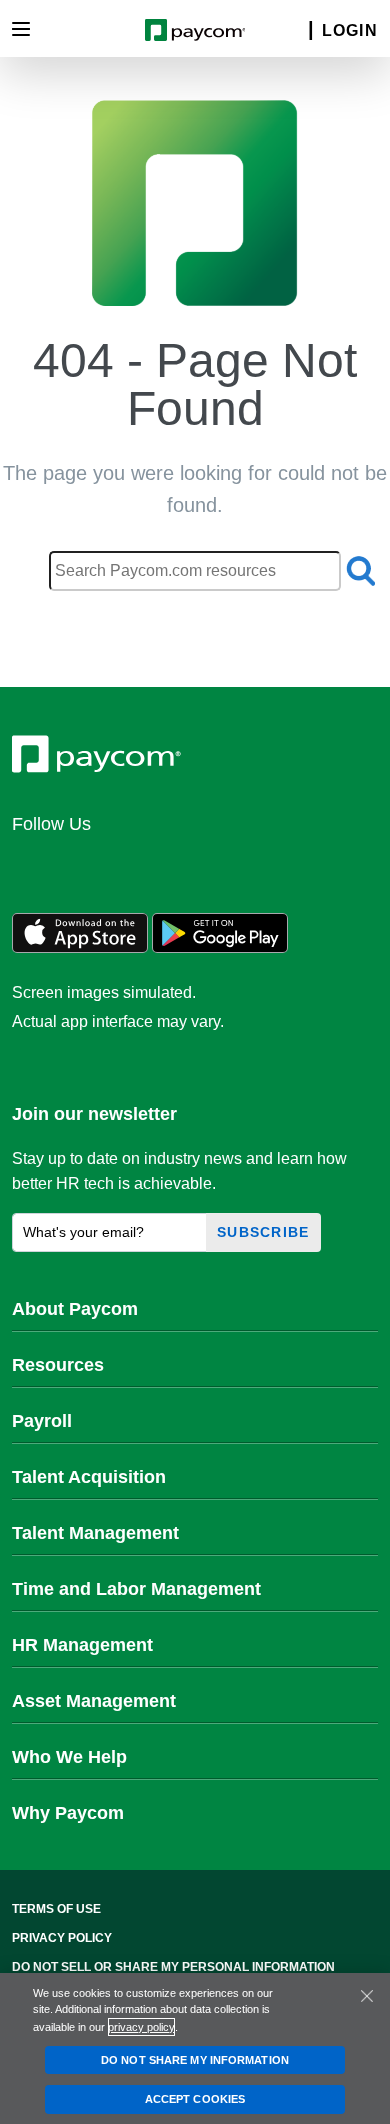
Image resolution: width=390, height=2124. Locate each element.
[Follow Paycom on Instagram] (178, 867)
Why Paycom (68, 1813)
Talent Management (95, 1533)
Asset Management (94, 1701)
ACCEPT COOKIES (195, 2099)
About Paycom (75, 1309)
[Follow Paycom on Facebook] (130, 867)
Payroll (42, 1421)
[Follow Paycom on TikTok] (274, 867)
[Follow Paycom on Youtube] (226, 867)
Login (350, 30)
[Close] (367, 1996)
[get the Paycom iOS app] (80, 947)
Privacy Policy (62, 1938)
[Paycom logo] (195, 28)
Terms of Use (56, 1909)
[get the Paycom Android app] (220, 947)
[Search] (298, 31)
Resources (58, 1365)
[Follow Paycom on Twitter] (82, 867)
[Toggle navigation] (21, 29)
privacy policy (141, 2027)
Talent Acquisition (89, 1477)
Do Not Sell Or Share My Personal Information (173, 1967)
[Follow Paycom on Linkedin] (34, 867)
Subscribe (263, 1232)
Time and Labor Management (136, 1589)
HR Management (82, 1645)
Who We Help (69, 1757)
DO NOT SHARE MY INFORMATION (195, 2060)
